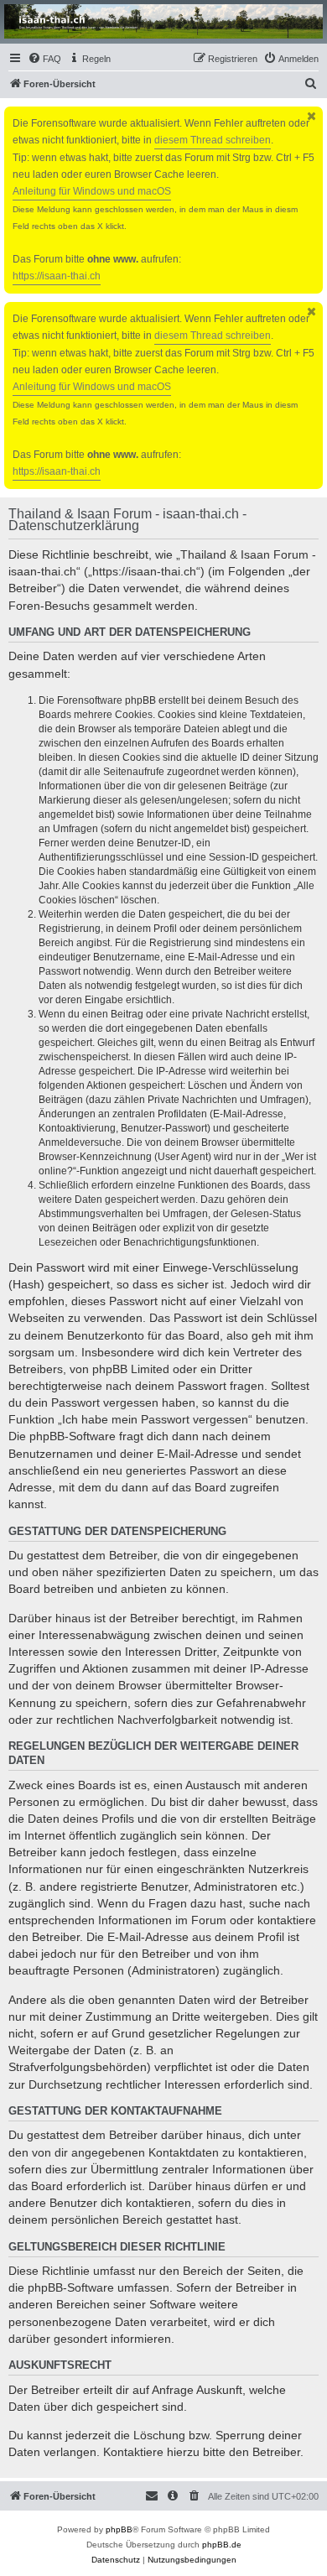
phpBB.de (222, 2545)
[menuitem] (44, 59)
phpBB (119, 2529)
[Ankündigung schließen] (312, 116)
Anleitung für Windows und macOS (92, 191)
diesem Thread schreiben (213, 140)
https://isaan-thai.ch (57, 276)
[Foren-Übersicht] (163, 21)
